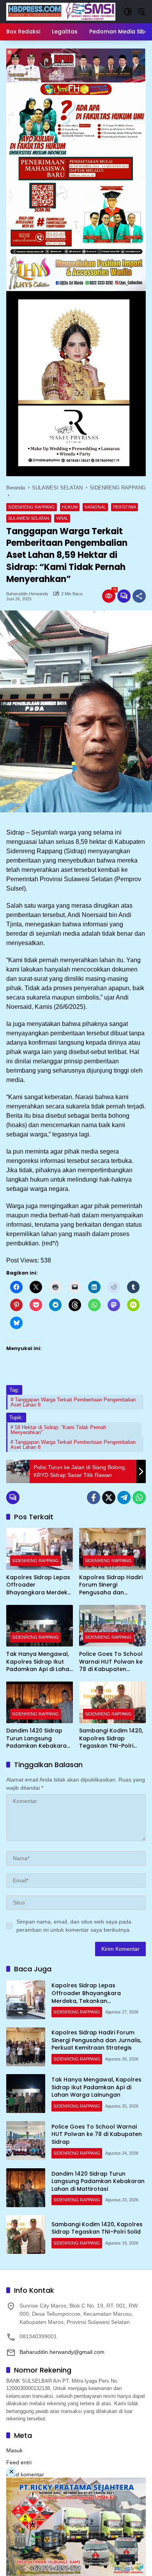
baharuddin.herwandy (27, 594)
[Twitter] (109, 1498)
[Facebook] (94, 1498)
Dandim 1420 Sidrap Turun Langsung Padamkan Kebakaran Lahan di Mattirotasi (38, 1739)
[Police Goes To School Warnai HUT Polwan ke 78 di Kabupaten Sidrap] (112, 1626)
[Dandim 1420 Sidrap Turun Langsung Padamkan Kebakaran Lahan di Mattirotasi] (40, 1702)
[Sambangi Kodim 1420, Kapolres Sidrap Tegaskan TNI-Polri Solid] (112, 1702)
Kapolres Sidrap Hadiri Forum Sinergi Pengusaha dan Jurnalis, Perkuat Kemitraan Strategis (111, 1585)
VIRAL (62, 518)
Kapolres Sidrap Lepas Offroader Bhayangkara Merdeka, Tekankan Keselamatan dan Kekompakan (39, 1585)
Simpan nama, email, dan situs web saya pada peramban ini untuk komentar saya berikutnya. (74, 1926)
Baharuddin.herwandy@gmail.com (62, 2352)
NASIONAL (95, 507)
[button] (128, 12)
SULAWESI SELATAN (29, 518)
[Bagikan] (139, 596)
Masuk (14, 2450)
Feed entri (19, 2462)
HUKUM (70, 507)
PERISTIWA (125, 507)
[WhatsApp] (139, 1498)
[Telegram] (124, 1498)
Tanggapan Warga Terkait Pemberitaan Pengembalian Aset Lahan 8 (73, 1402)
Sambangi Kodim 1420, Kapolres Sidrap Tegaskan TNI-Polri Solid (111, 1739)
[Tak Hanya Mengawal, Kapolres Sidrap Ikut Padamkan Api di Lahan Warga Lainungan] (40, 1626)
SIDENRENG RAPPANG (32, 507)
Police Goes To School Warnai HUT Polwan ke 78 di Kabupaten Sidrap (111, 1662)
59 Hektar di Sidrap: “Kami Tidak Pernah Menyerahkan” (58, 1430)
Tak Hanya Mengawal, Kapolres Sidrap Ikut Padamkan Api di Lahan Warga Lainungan (40, 1662)
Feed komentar (25, 2474)
